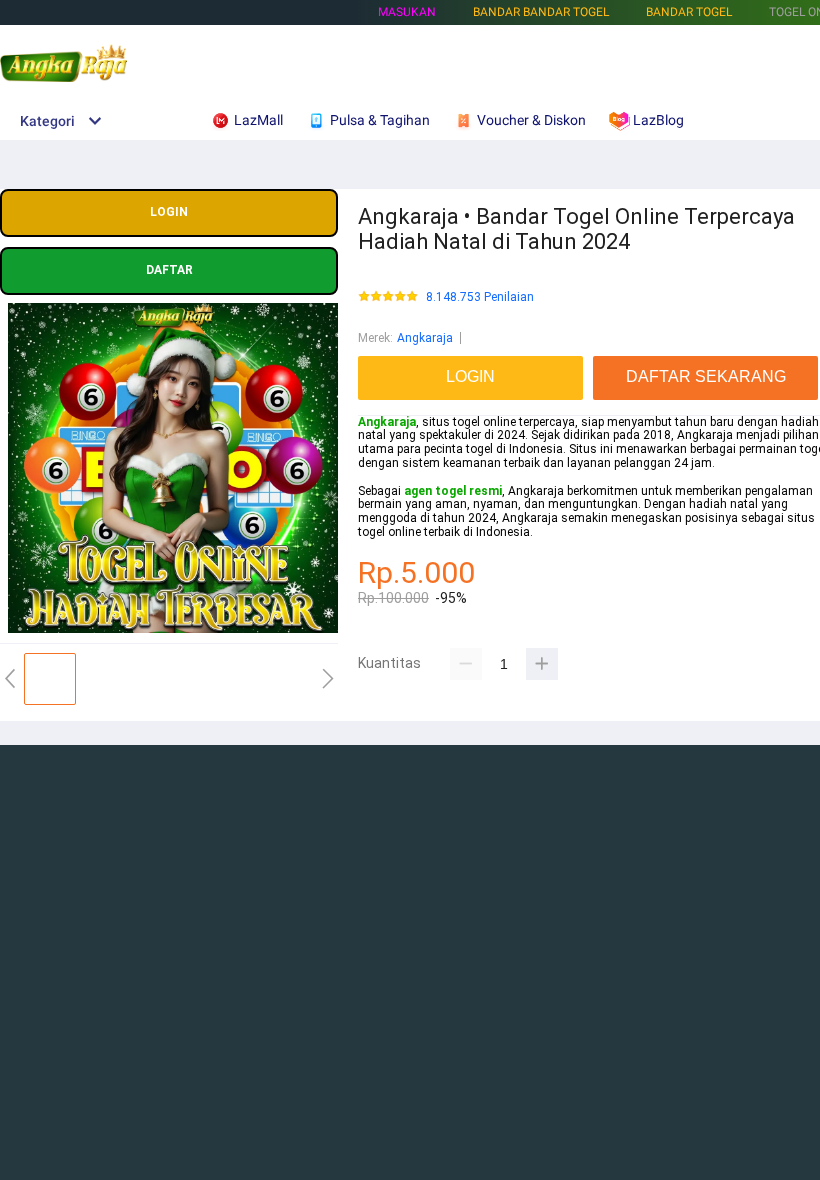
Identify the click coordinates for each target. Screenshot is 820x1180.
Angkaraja (425, 338)
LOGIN (169, 212)
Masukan (407, 12)
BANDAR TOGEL (689, 12)
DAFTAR (169, 270)
